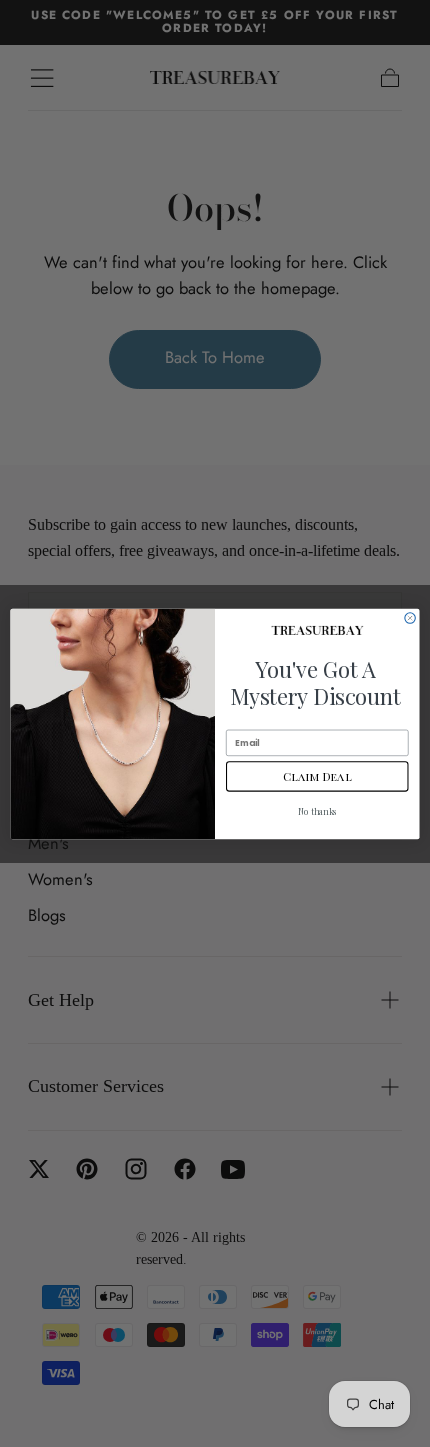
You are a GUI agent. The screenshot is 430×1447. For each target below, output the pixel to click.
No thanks (317, 811)
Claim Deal (317, 776)
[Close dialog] (410, 617)
